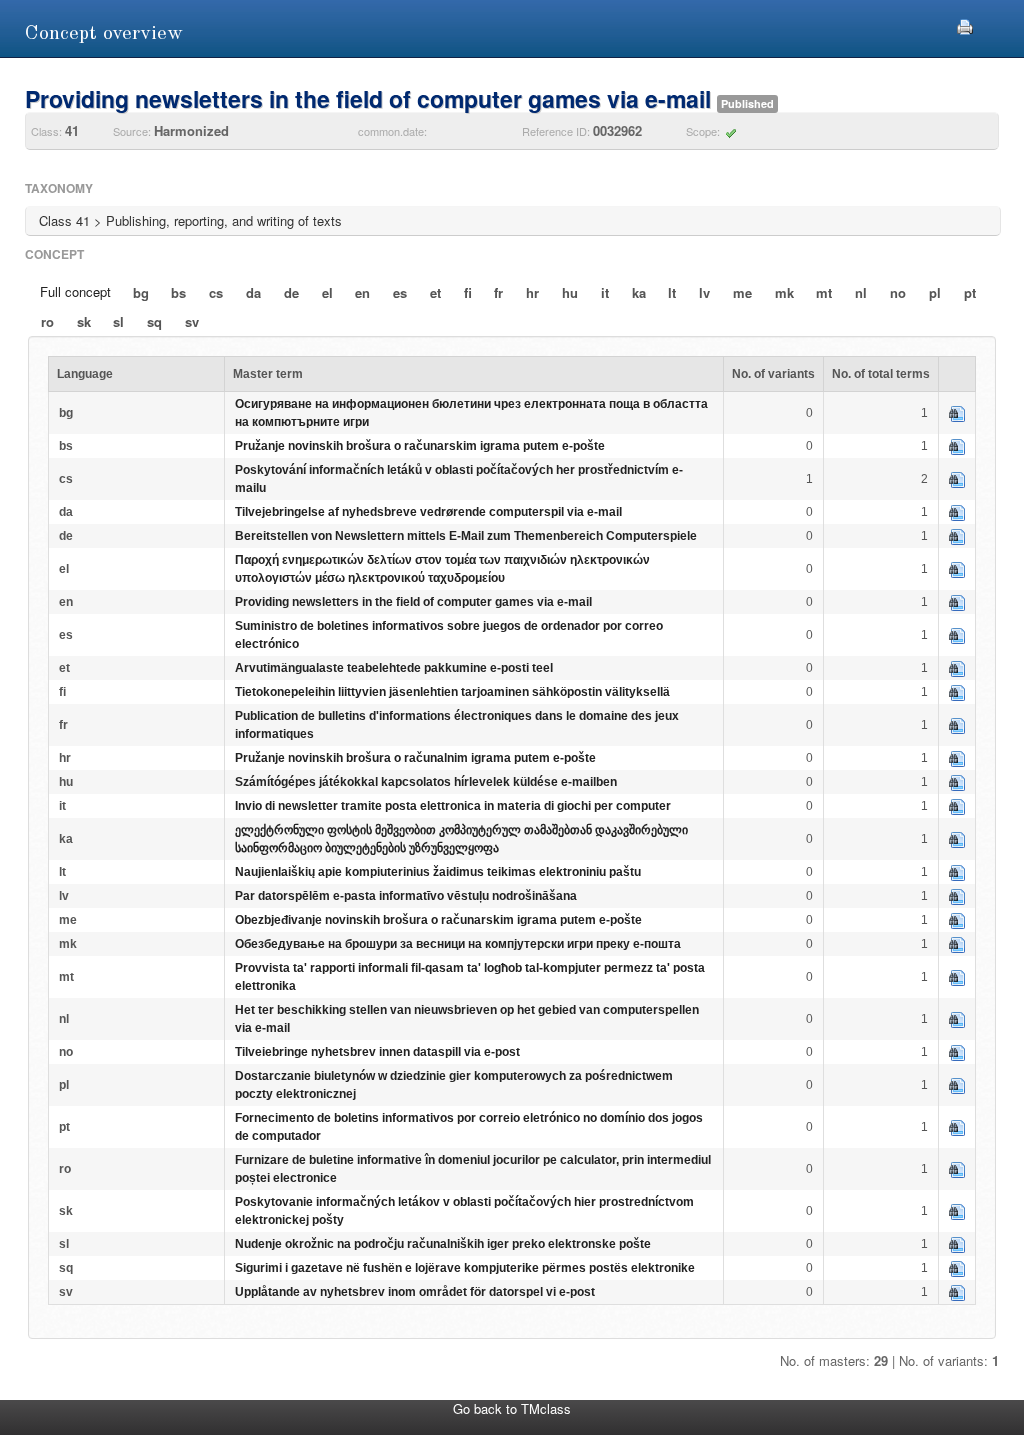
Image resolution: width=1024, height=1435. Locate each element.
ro (47, 321)
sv (192, 321)
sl (118, 321)
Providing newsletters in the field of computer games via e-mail (413, 602)
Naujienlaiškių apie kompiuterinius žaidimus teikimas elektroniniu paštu (438, 872)
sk (84, 321)
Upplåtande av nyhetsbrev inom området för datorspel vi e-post (415, 1292)
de (291, 292)
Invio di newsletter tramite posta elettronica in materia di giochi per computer (453, 806)
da (253, 292)
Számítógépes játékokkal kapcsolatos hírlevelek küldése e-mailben (426, 782)
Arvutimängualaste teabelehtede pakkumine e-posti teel (394, 668)
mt (824, 292)
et (435, 292)
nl (861, 292)
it (605, 292)
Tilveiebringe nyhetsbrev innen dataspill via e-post (377, 1052)
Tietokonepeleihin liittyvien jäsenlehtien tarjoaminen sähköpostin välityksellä (452, 692)
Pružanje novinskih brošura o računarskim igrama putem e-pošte (420, 446)
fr (498, 292)
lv (704, 292)
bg (141, 292)
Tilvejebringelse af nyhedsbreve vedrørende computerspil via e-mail (428, 512)
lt (672, 292)
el (327, 292)
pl (935, 292)
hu (570, 292)
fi (468, 292)
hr (532, 292)
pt (970, 292)
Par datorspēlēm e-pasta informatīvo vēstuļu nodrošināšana (406, 896)
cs (216, 292)
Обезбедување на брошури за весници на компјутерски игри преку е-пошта (458, 944)
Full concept (75, 291)
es (400, 292)
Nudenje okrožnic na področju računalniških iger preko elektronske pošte (443, 1244)
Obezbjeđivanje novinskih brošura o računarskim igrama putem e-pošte (438, 920)
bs (178, 292)
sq (154, 321)
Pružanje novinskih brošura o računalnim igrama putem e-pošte (415, 758)
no (898, 292)
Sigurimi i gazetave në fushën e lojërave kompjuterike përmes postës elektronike (465, 1268)
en (362, 292)
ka (639, 292)
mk (784, 292)
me (742, 292)
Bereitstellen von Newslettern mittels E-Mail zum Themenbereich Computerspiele (466, 536)
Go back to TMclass (512, 1408)
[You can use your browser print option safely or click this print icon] (965, 24)
